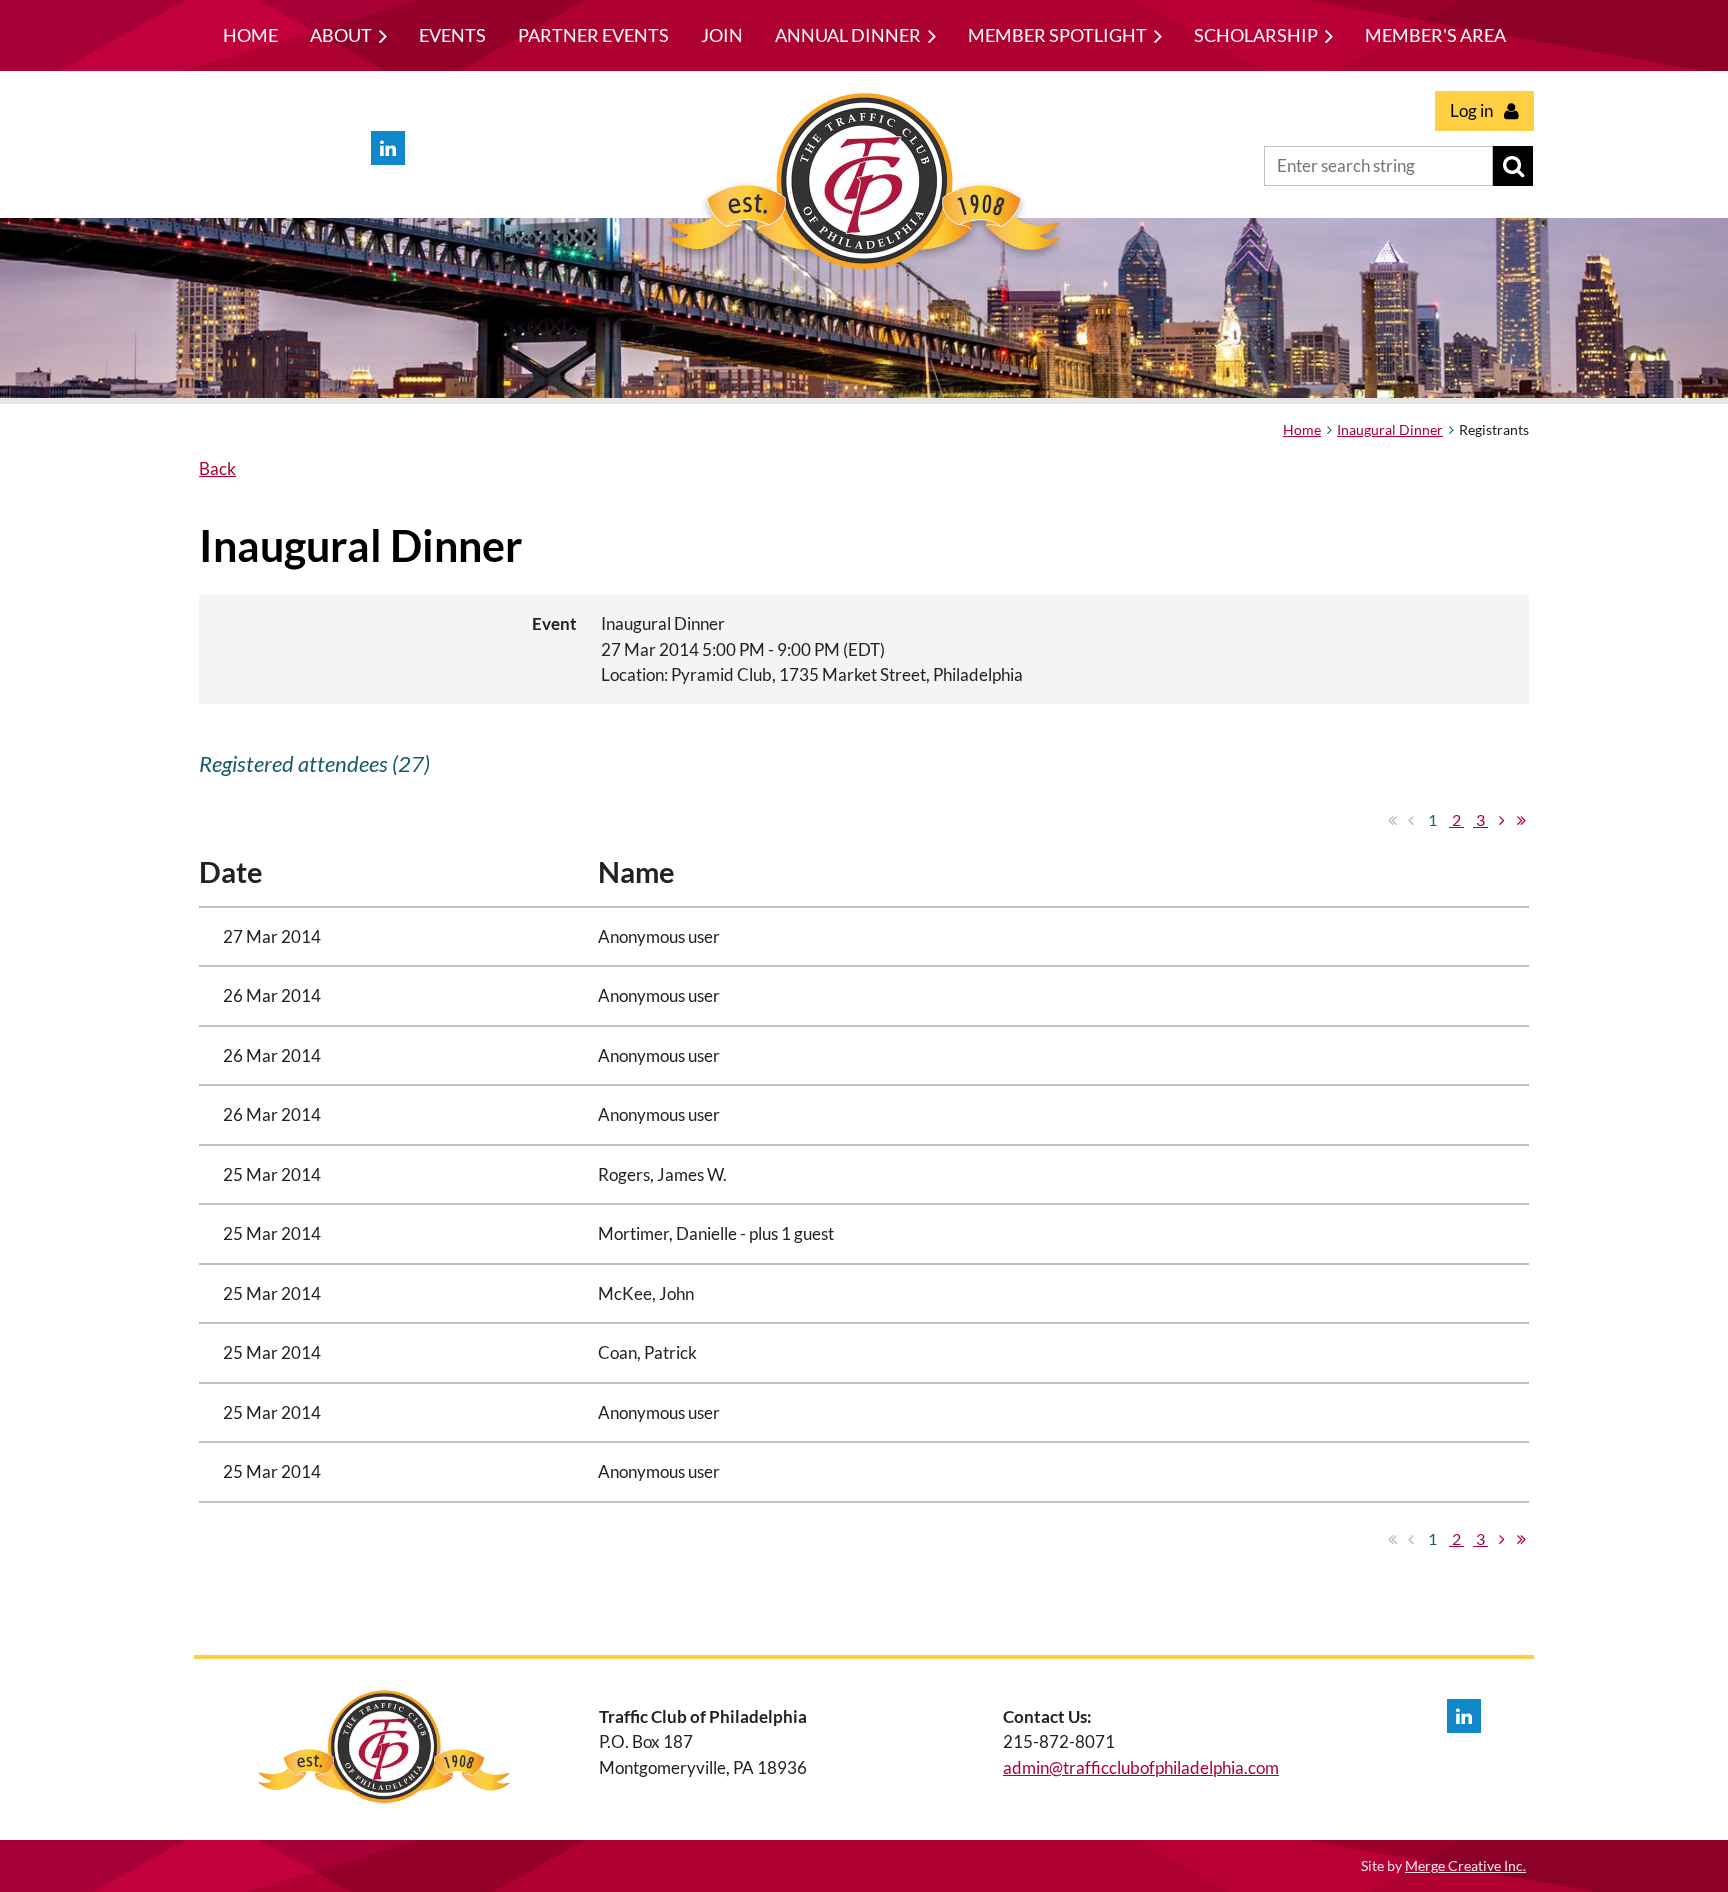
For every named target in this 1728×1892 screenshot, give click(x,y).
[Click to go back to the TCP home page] (864, 274)
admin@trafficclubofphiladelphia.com (1141, 1767)
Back (217, 468)
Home (1302, 429)
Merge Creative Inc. (1465, 1865)
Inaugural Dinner (1390, 429)
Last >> (1521, 820)
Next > (1502, 820)
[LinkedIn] (388, 148)
